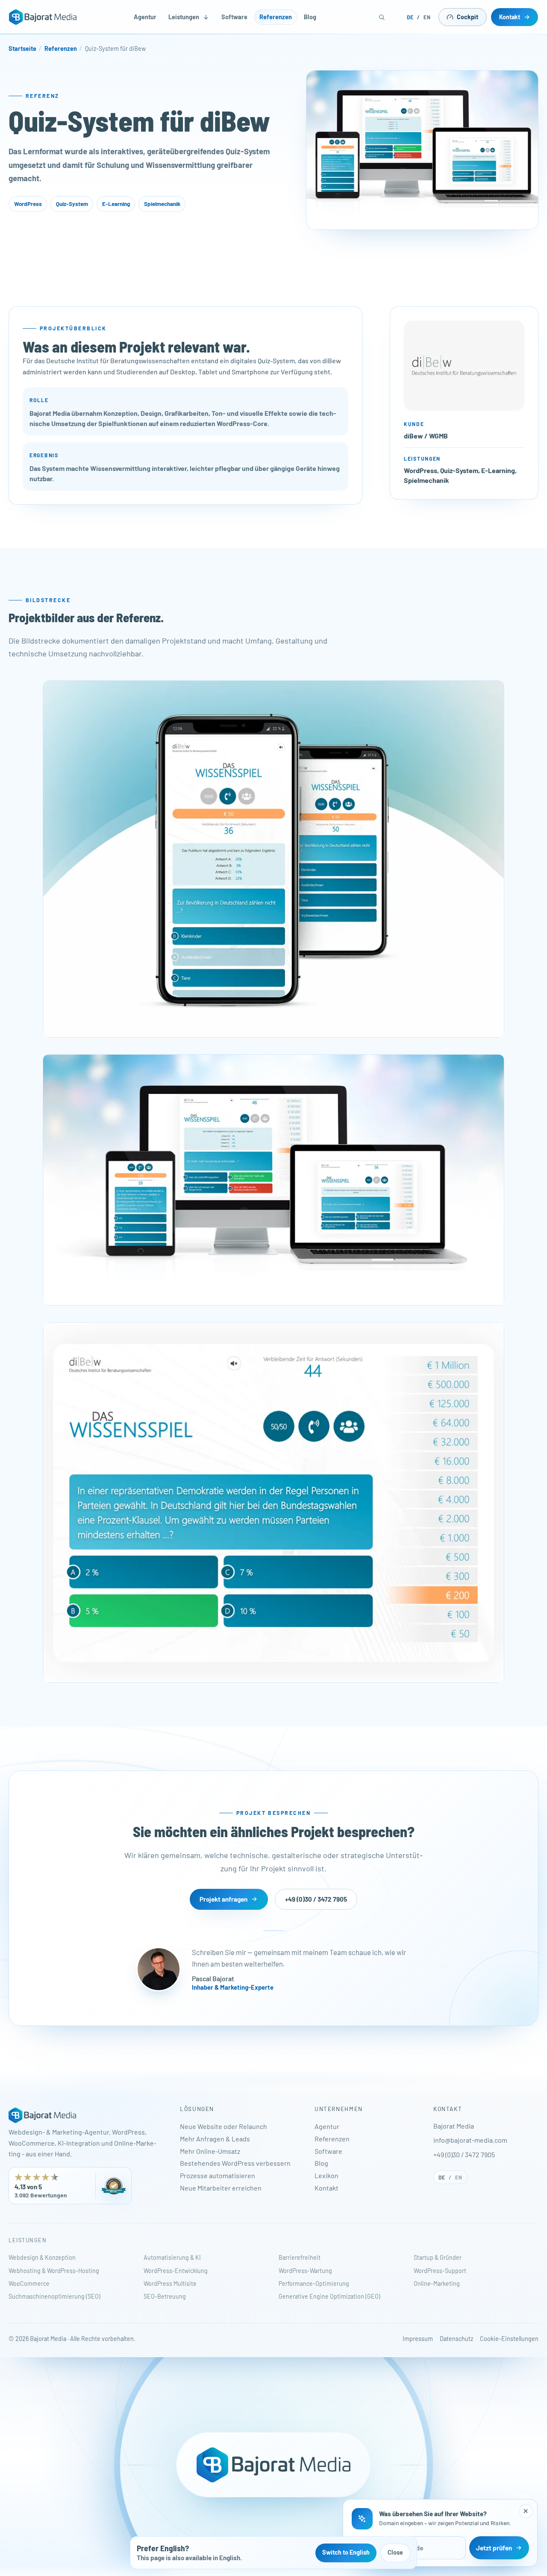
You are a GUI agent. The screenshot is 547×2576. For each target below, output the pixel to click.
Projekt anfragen (224, 1899)
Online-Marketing (437, 2283)
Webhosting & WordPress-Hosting (54, 2271)
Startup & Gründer (438, 2257)
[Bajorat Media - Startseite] (43, 17)
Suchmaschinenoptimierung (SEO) (54, 2296)
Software (234, 17)
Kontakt (510, 17)
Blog (310, 17)
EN (427, 17)
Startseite (22, 49)
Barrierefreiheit (300, 2257)
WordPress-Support (440, 2271)
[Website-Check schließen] (526, 2511)
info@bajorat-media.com (470, 2140)
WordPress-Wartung (305, 2271)
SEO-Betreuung (165, 2296)
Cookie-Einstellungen (509, 2339)
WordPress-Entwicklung (176, 2271)
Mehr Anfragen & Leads (215, 2139)
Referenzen (276, 17)
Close (395, 2552)
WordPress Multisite (170, 2283)
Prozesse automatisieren (218, 2175)
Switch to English (346, 2552)
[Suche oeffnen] (382, 17)
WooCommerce (29, 2283)
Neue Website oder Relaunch (224, 2126)
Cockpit (468, 17)
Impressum (418, 2339)
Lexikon (326, 2175)
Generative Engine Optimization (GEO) (329, 2296)
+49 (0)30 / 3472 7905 (316, 1899)
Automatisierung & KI (172, 2257)
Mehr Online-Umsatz (210, 2151)
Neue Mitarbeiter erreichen (221, 2188)
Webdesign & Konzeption (42, 2257)
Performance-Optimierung (314, 2283)
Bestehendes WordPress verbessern (235, 2163)
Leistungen (184, 17)
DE (410, 17)
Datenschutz (456, 2339)
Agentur (145, 17)
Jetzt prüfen (494, 2548)
